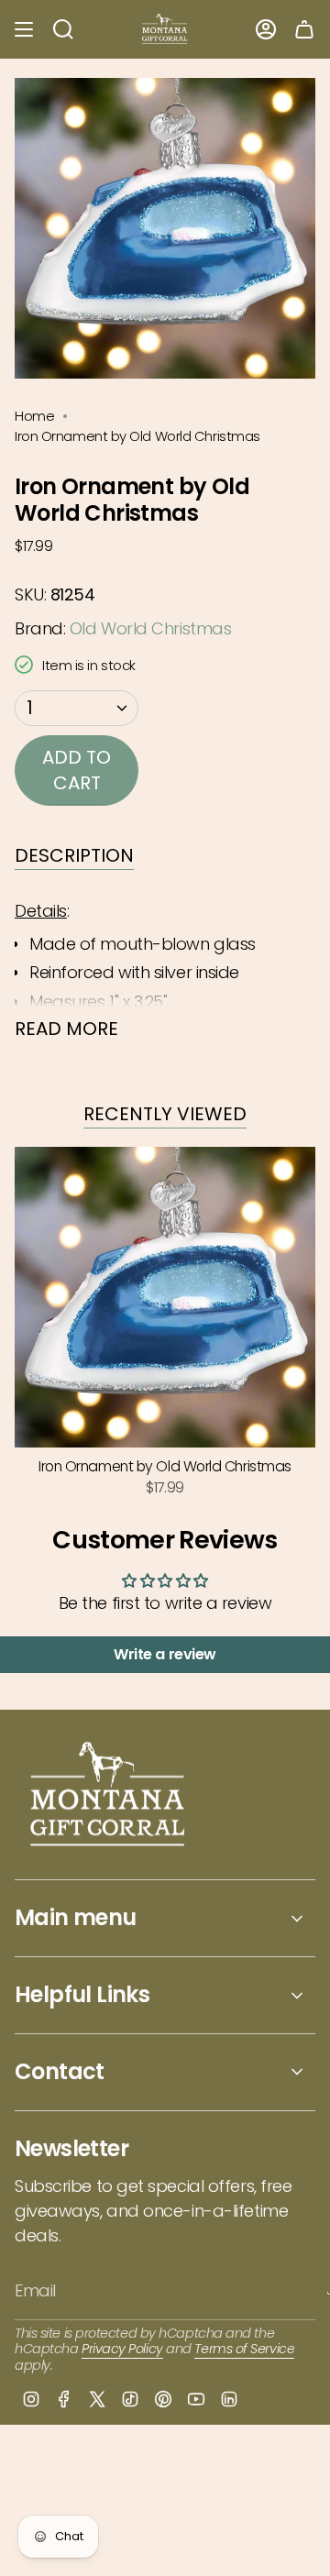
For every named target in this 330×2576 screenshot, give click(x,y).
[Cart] (304, 29)
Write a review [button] (165, 1654)
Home (34, 416)
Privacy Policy (122, 2349)
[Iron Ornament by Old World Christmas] (165, 1297)
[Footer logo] (109, 1796)
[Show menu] (24, 29)
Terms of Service (244, 2349)
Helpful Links (82, 1994)
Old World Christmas (150, 628)
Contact (60, 2071)
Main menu (76, 1917)
